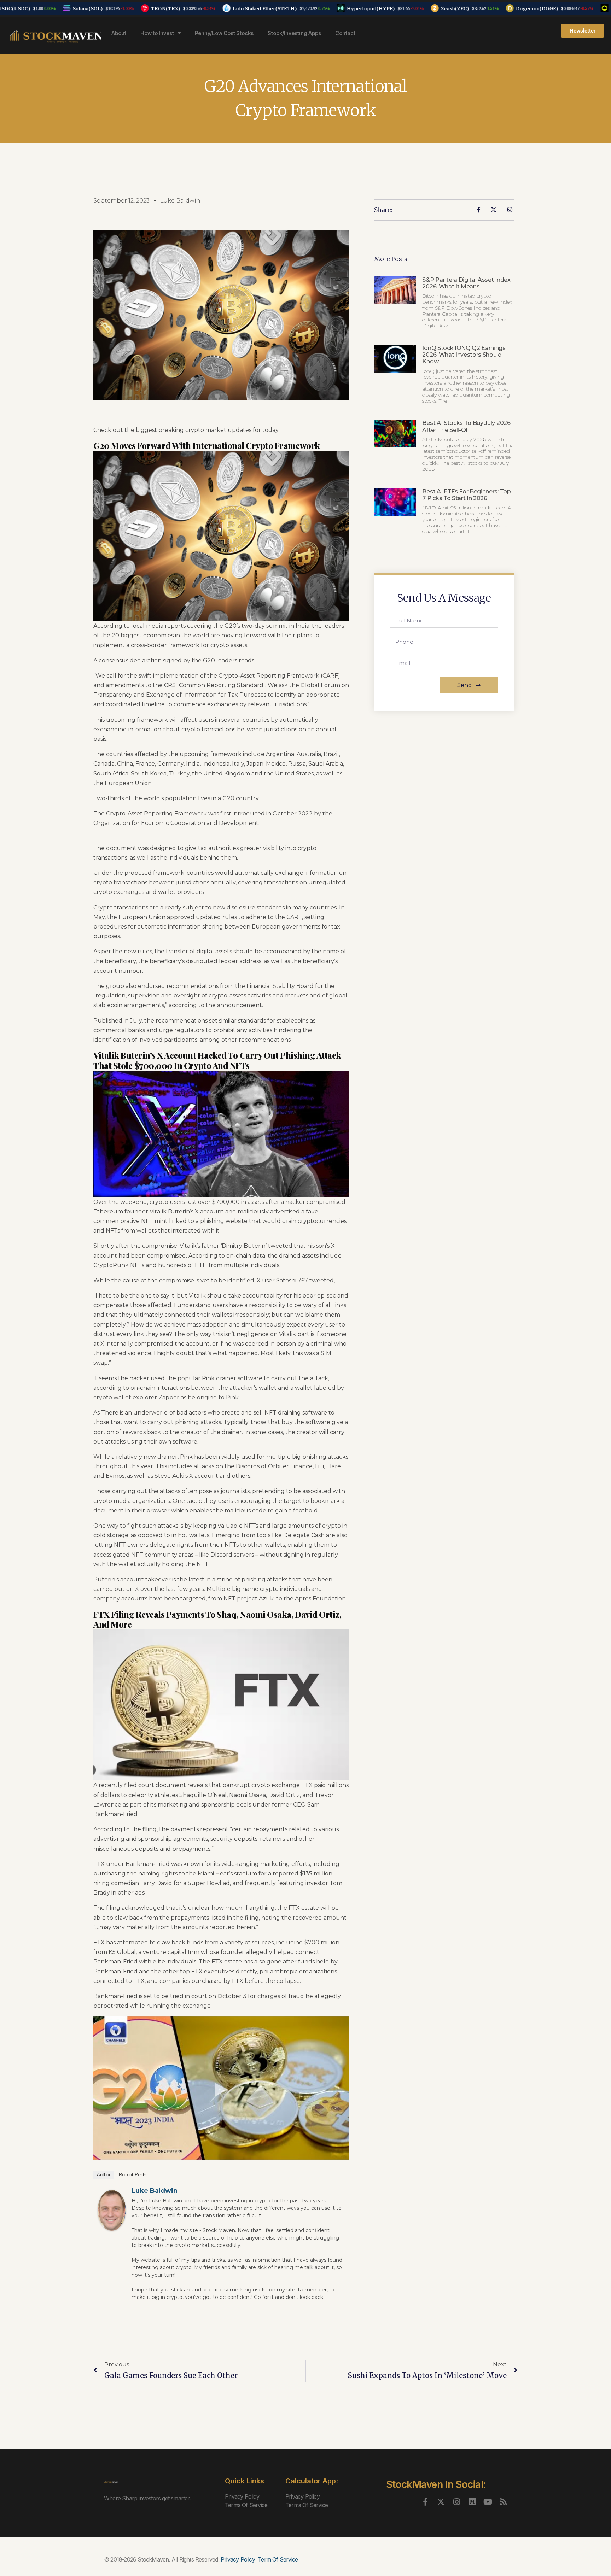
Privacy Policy (242, 2496)
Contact (345, 33)
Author (104, 2175)
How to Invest (157, 33)
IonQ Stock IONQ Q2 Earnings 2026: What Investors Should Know (464, 355)
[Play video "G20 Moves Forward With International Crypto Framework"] (221, 2088)
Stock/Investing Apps (294, 33)
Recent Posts (133, 2175)
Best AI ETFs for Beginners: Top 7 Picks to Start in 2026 (466, 495)
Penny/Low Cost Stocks (224, 33)
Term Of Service (278, 2559)
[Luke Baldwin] (112, 2210)
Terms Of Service (246, 2505)
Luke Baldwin (155, 2191)
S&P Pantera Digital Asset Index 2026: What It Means (466, 283)
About (119, 33)
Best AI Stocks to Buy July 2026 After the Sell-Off (466, 426)
